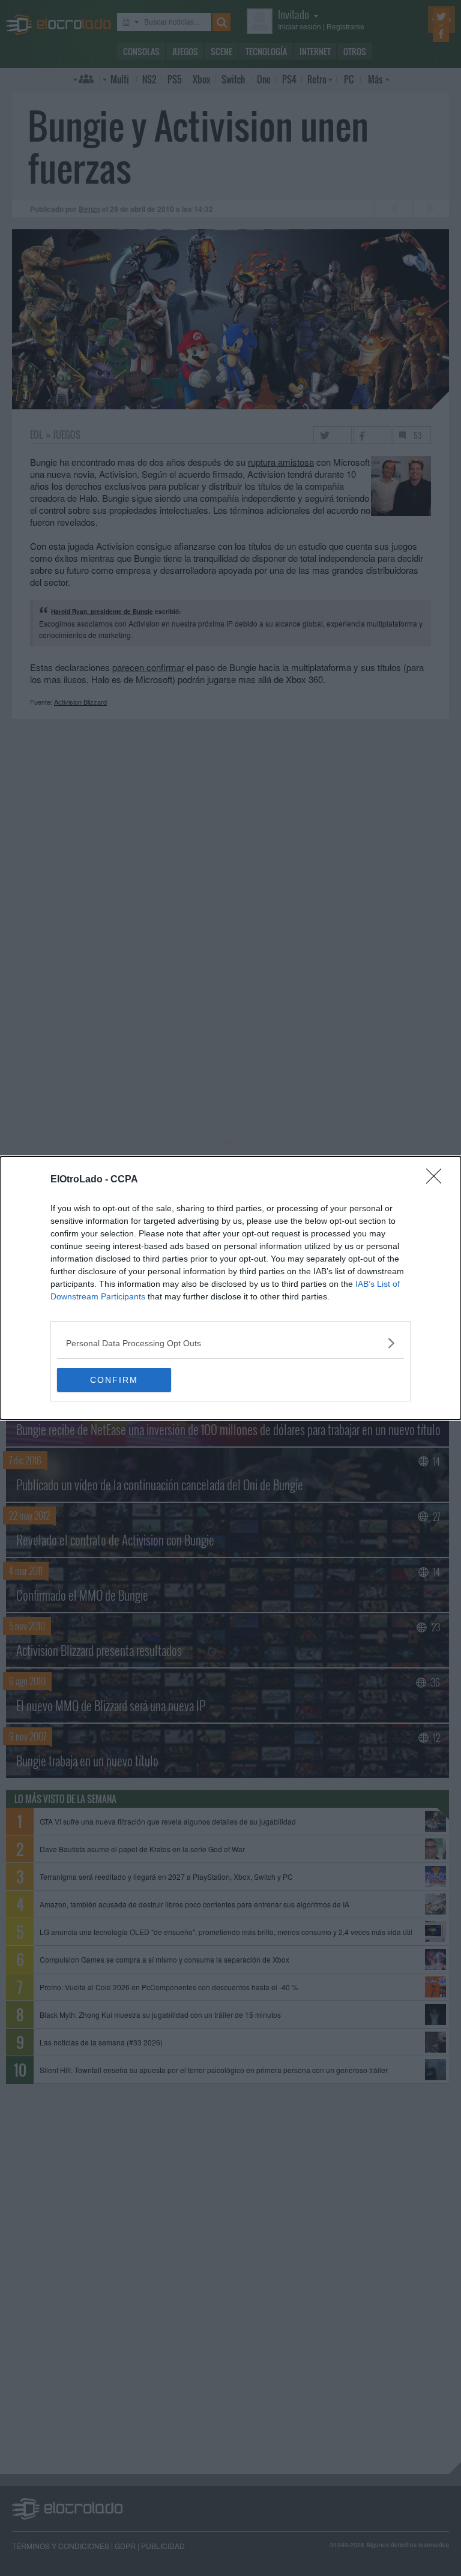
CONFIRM (114, 1380)
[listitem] (230, 1343)
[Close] (438, 1180)
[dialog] (230, 1288)
